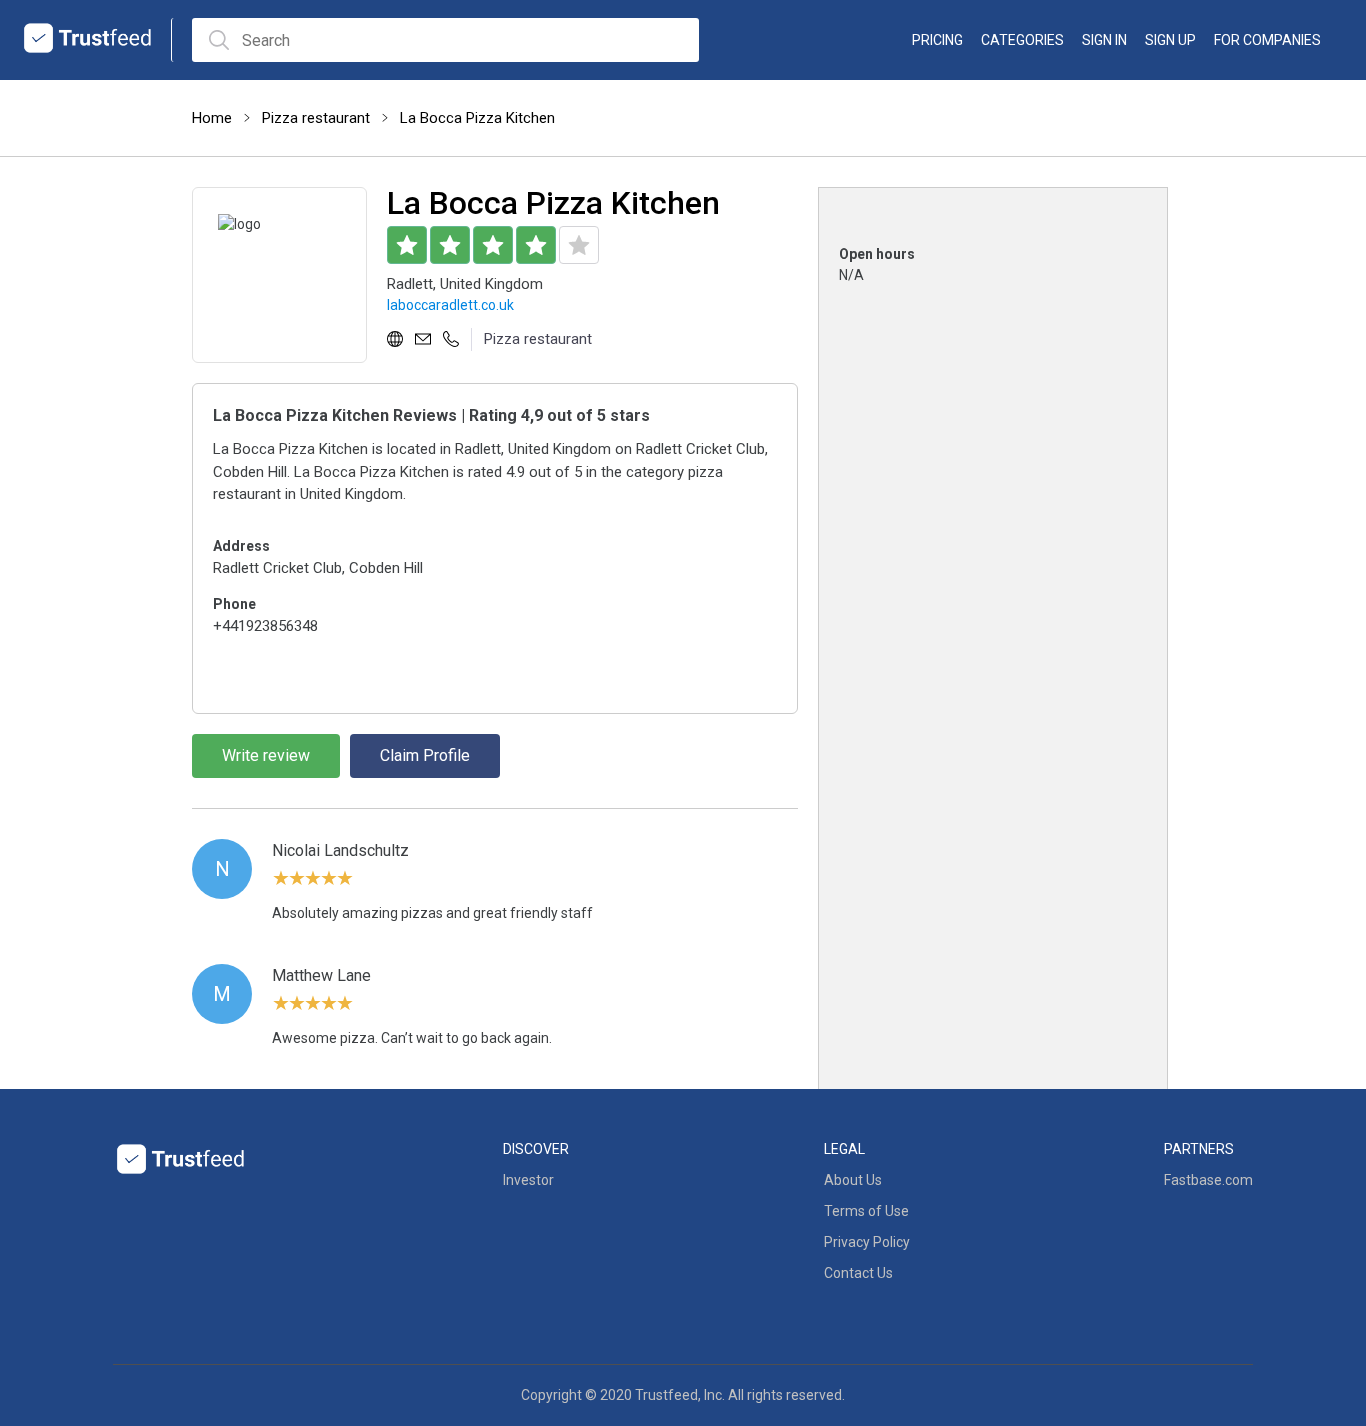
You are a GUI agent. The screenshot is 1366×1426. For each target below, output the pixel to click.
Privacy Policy (867, 1242)
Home (212, 118)
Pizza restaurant (316, 118)
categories (1022, 40)
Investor (528, 1180)
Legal (844, 1149)
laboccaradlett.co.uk (450, 305)
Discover (536, 1149)
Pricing (937, 40)
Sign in (1104, 40)
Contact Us (858, 1273)
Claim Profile (425, 755)
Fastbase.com (1208, 1180)
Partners (1199, 1149)
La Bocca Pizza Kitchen (477, 118)
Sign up (1170, 40)
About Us (853, 1180)
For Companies (1267, 40)
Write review (266, 755)
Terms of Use (866, 1211)
